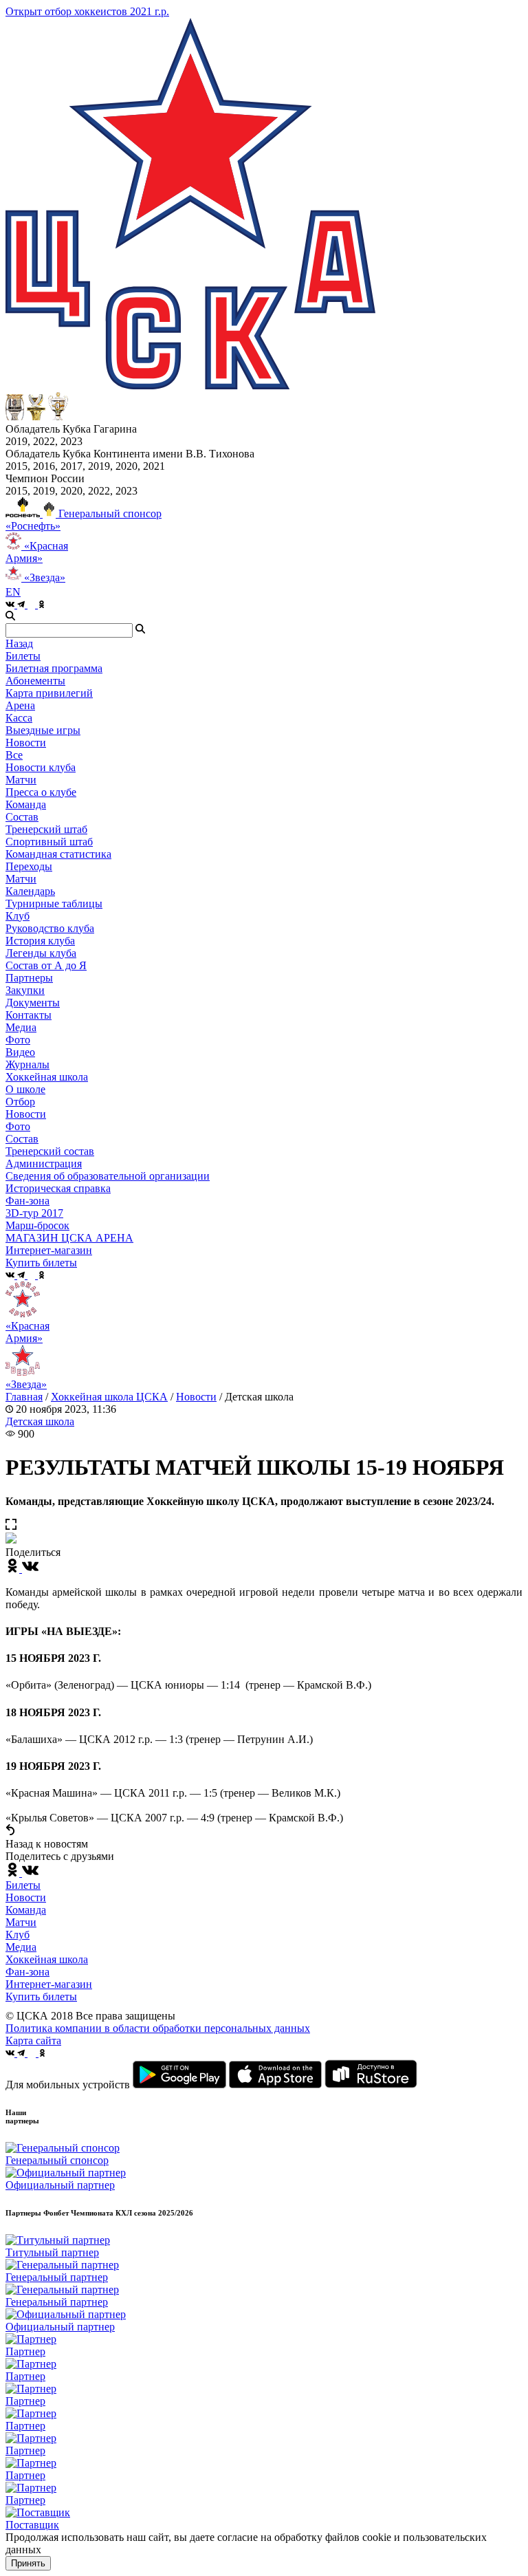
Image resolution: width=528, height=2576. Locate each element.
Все (14, 755)
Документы (33, 1003)
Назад (19, 643)
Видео (20, 1052)
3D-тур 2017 (34, 1213)
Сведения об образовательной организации (108, 1176)
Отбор (20, 1102)
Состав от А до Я (46, 965)
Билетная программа (54, 668)
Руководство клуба (50, 928)
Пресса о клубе (41, 792)
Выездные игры (43, 730)
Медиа (21, 1947)
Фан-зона (27, 1972)
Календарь (30, 891)
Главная (24, 1397)
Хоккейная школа (47, 1959)
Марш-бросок (37, 1225)
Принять (28, 2563)
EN (13, 592)
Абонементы (35, 681)
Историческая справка (58, 1188)
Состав (22, 817)
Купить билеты (41, 1996)
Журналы (27, 1064)
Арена (20, 705)
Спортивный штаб (49, 842)
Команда (26, 1910)
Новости (26, 1114)
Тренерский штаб (46, 829)
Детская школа (40, 1421)
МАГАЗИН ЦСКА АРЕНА (69, 1238)
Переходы (29, 866)
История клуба (40, 941)
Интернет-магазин (49, 1984)
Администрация (44, 1163)
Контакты (29, 1015)
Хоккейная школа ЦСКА (109, 1397)
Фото (18, 1040)
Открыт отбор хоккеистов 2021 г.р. (87, 11)
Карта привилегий (49, 693)
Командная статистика (58, 854)
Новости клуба (41, 767)
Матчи (21, 780)
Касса (19, 718)
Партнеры (29, 978)
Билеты (23, 1885)
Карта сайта (33, 2041)
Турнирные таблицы (54, 903)
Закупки (25, 990)
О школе (25, 1089)
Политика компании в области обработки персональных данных (158, 2028)
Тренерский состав (50, 1151)
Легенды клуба (41, 953)
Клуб (18, 1935)
